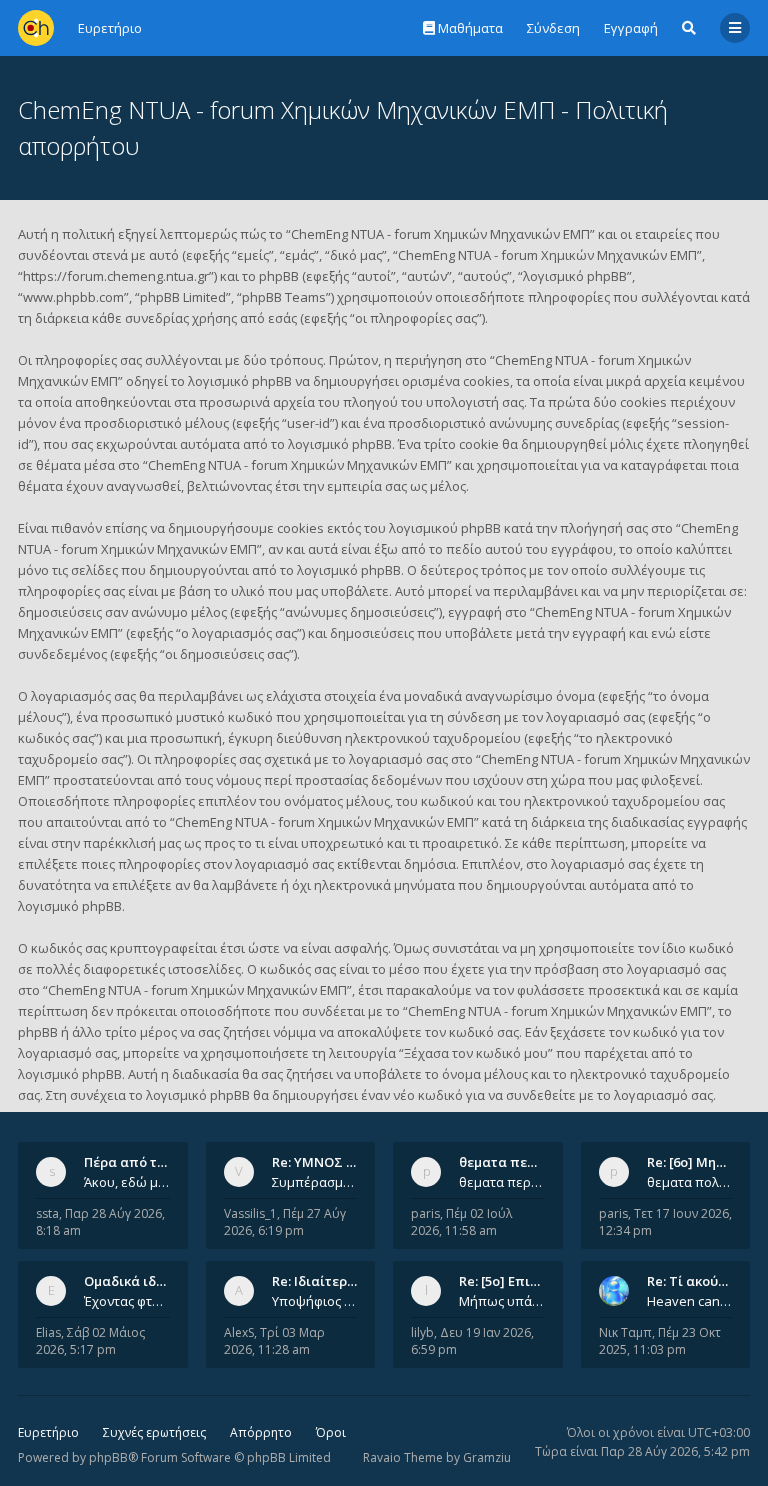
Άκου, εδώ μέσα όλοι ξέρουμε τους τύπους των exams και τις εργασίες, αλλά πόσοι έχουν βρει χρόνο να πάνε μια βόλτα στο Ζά (127, 1182)
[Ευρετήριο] (36, 28)
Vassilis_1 (250, 1213)
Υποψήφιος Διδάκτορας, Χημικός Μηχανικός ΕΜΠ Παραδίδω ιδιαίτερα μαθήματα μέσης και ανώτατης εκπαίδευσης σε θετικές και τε (315, 1301)
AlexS (239, 1332)
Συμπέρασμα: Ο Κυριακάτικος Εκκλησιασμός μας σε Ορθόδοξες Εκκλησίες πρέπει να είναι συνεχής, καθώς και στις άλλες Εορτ (315, 1182)
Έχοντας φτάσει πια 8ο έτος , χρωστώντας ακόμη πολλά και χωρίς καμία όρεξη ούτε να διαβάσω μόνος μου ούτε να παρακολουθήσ (127, 1301)
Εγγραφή (631, 28)
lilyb (422, 1332)
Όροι (331, 1432)
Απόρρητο (261, 1432)
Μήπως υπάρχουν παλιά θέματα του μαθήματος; (502, 1301)
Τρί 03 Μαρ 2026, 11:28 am (274, 1341)
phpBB (108, 1457)
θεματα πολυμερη (690, 1182)
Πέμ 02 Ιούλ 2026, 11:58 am (461, 1222)
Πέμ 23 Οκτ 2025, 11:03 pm (660, 1341)
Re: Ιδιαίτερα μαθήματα (348, 1281)
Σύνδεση (553, 28)
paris (425, 1213)
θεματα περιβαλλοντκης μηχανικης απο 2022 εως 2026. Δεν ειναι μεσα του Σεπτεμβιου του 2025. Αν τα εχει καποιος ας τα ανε (502, 1182)
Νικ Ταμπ (625, 1332)
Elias (48, 1332)
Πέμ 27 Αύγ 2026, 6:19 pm (285, 1222)
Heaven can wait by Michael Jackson (690, 1301)
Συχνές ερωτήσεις (154, 1432)
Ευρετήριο (48, 1432)
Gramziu (487, 1457)
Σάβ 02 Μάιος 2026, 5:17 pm (90, 1341)
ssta (47, 1213)
